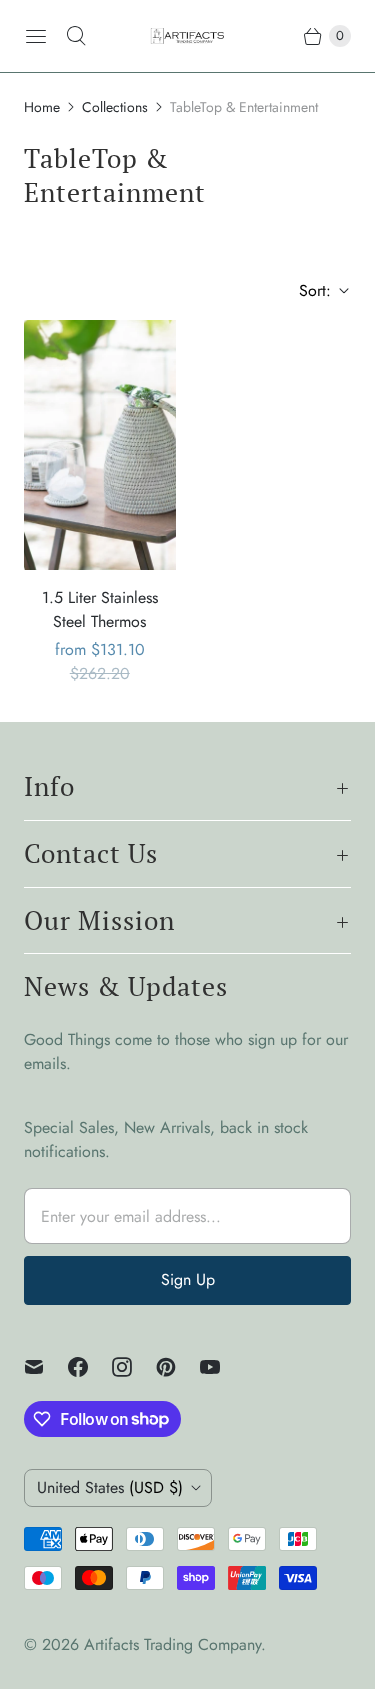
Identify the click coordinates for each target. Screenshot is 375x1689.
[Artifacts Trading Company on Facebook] (90, 1367)
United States (110, 1487)
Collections (115, 107)
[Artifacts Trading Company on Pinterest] (178, 1367)
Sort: (309, 290)
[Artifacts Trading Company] (187, 36)
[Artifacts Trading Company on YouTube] (222, 1367)
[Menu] (36, 36)
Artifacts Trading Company (172, 1644)
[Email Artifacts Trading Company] (46, 1367)
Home (42, 107)
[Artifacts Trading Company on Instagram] (134, 1367)
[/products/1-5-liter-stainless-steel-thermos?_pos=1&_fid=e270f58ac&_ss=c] (100, 445)
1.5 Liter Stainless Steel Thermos (100, 609)
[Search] (76, 36)
